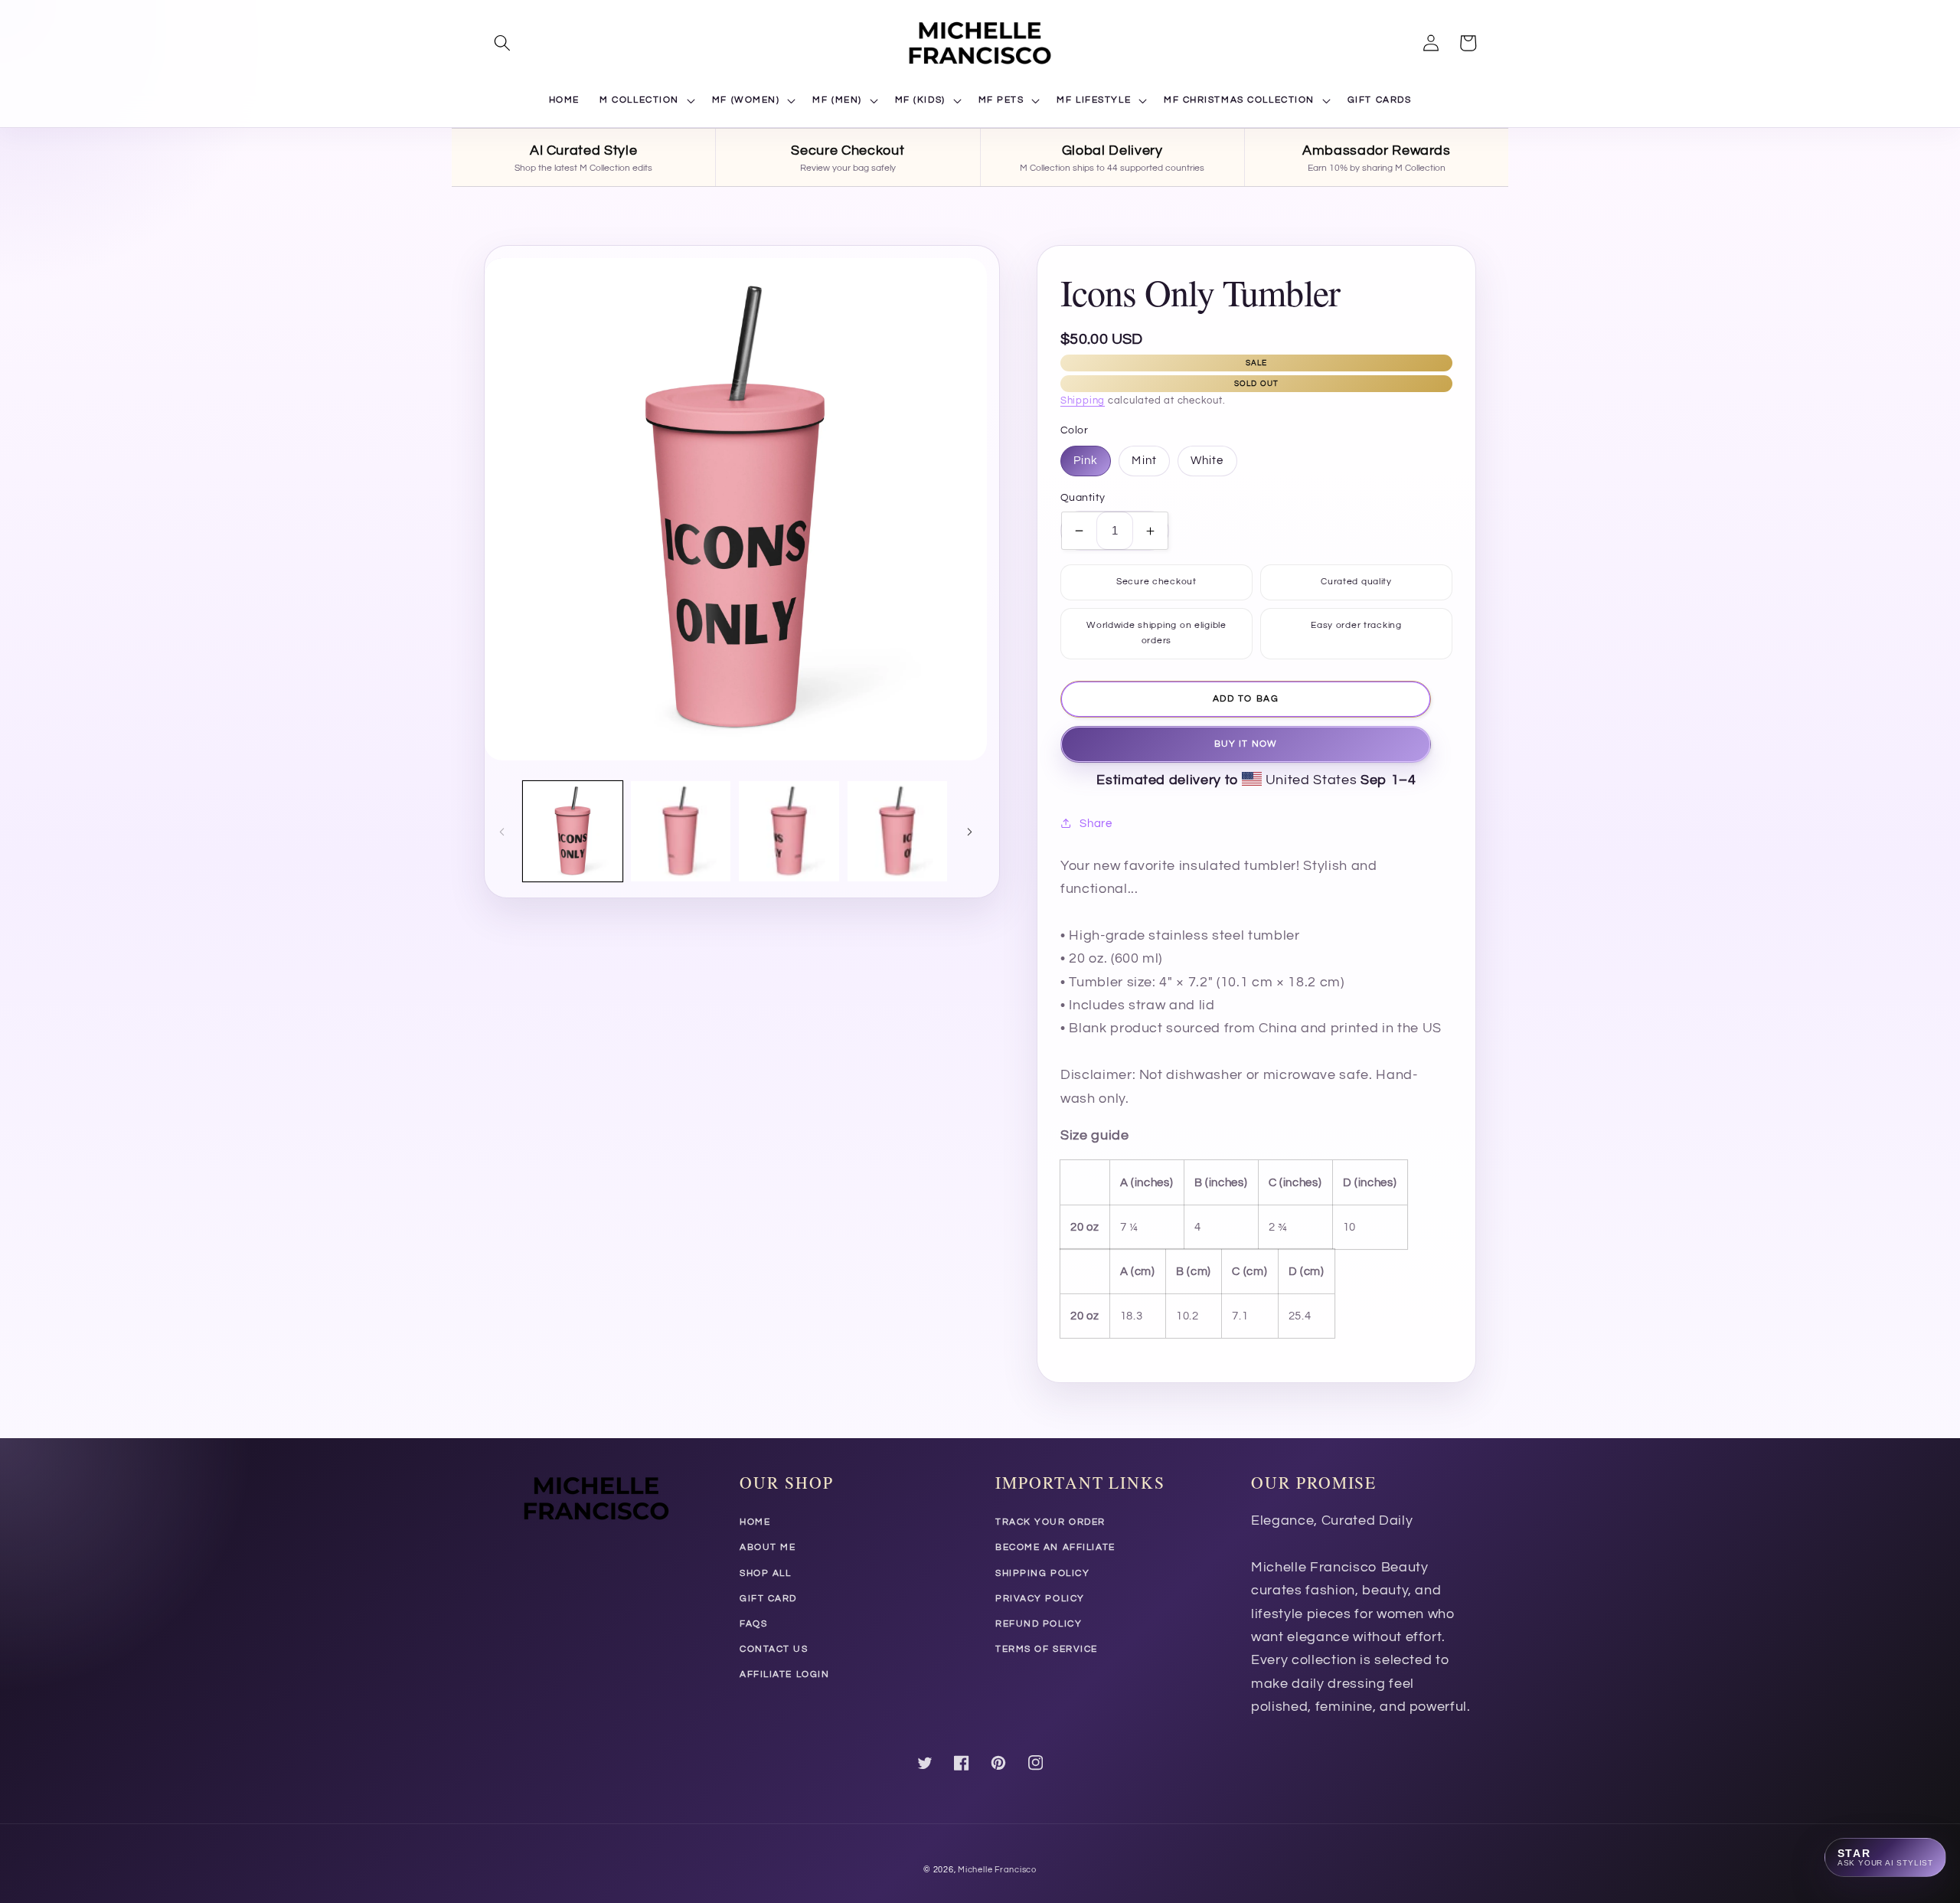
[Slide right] (970, 831)
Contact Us (774, 1649)
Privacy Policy (1040, 1599)
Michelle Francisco (997, 1870)
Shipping (1083, 401)
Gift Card (768, 1599)
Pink (1086, 460)
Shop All (765, 1573)
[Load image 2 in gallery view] (681, 831)
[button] (502, 43)
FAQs (753, 1624)
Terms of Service (1047, 1649)
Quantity (1083, 497)
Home (755, 1522)
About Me (768, 1547)
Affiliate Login (784, 1674)
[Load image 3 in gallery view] (789, 831)
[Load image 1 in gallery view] (573, 831)
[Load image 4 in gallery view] (897, 831)
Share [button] (1096, 823)
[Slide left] (501, 831)
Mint (1144, 460)
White (1207, 460)
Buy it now (1246, 744)
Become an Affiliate (1055, 1547)
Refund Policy (1039, 1624)
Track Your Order (1050, 1522)
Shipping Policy (1042, 1573)
